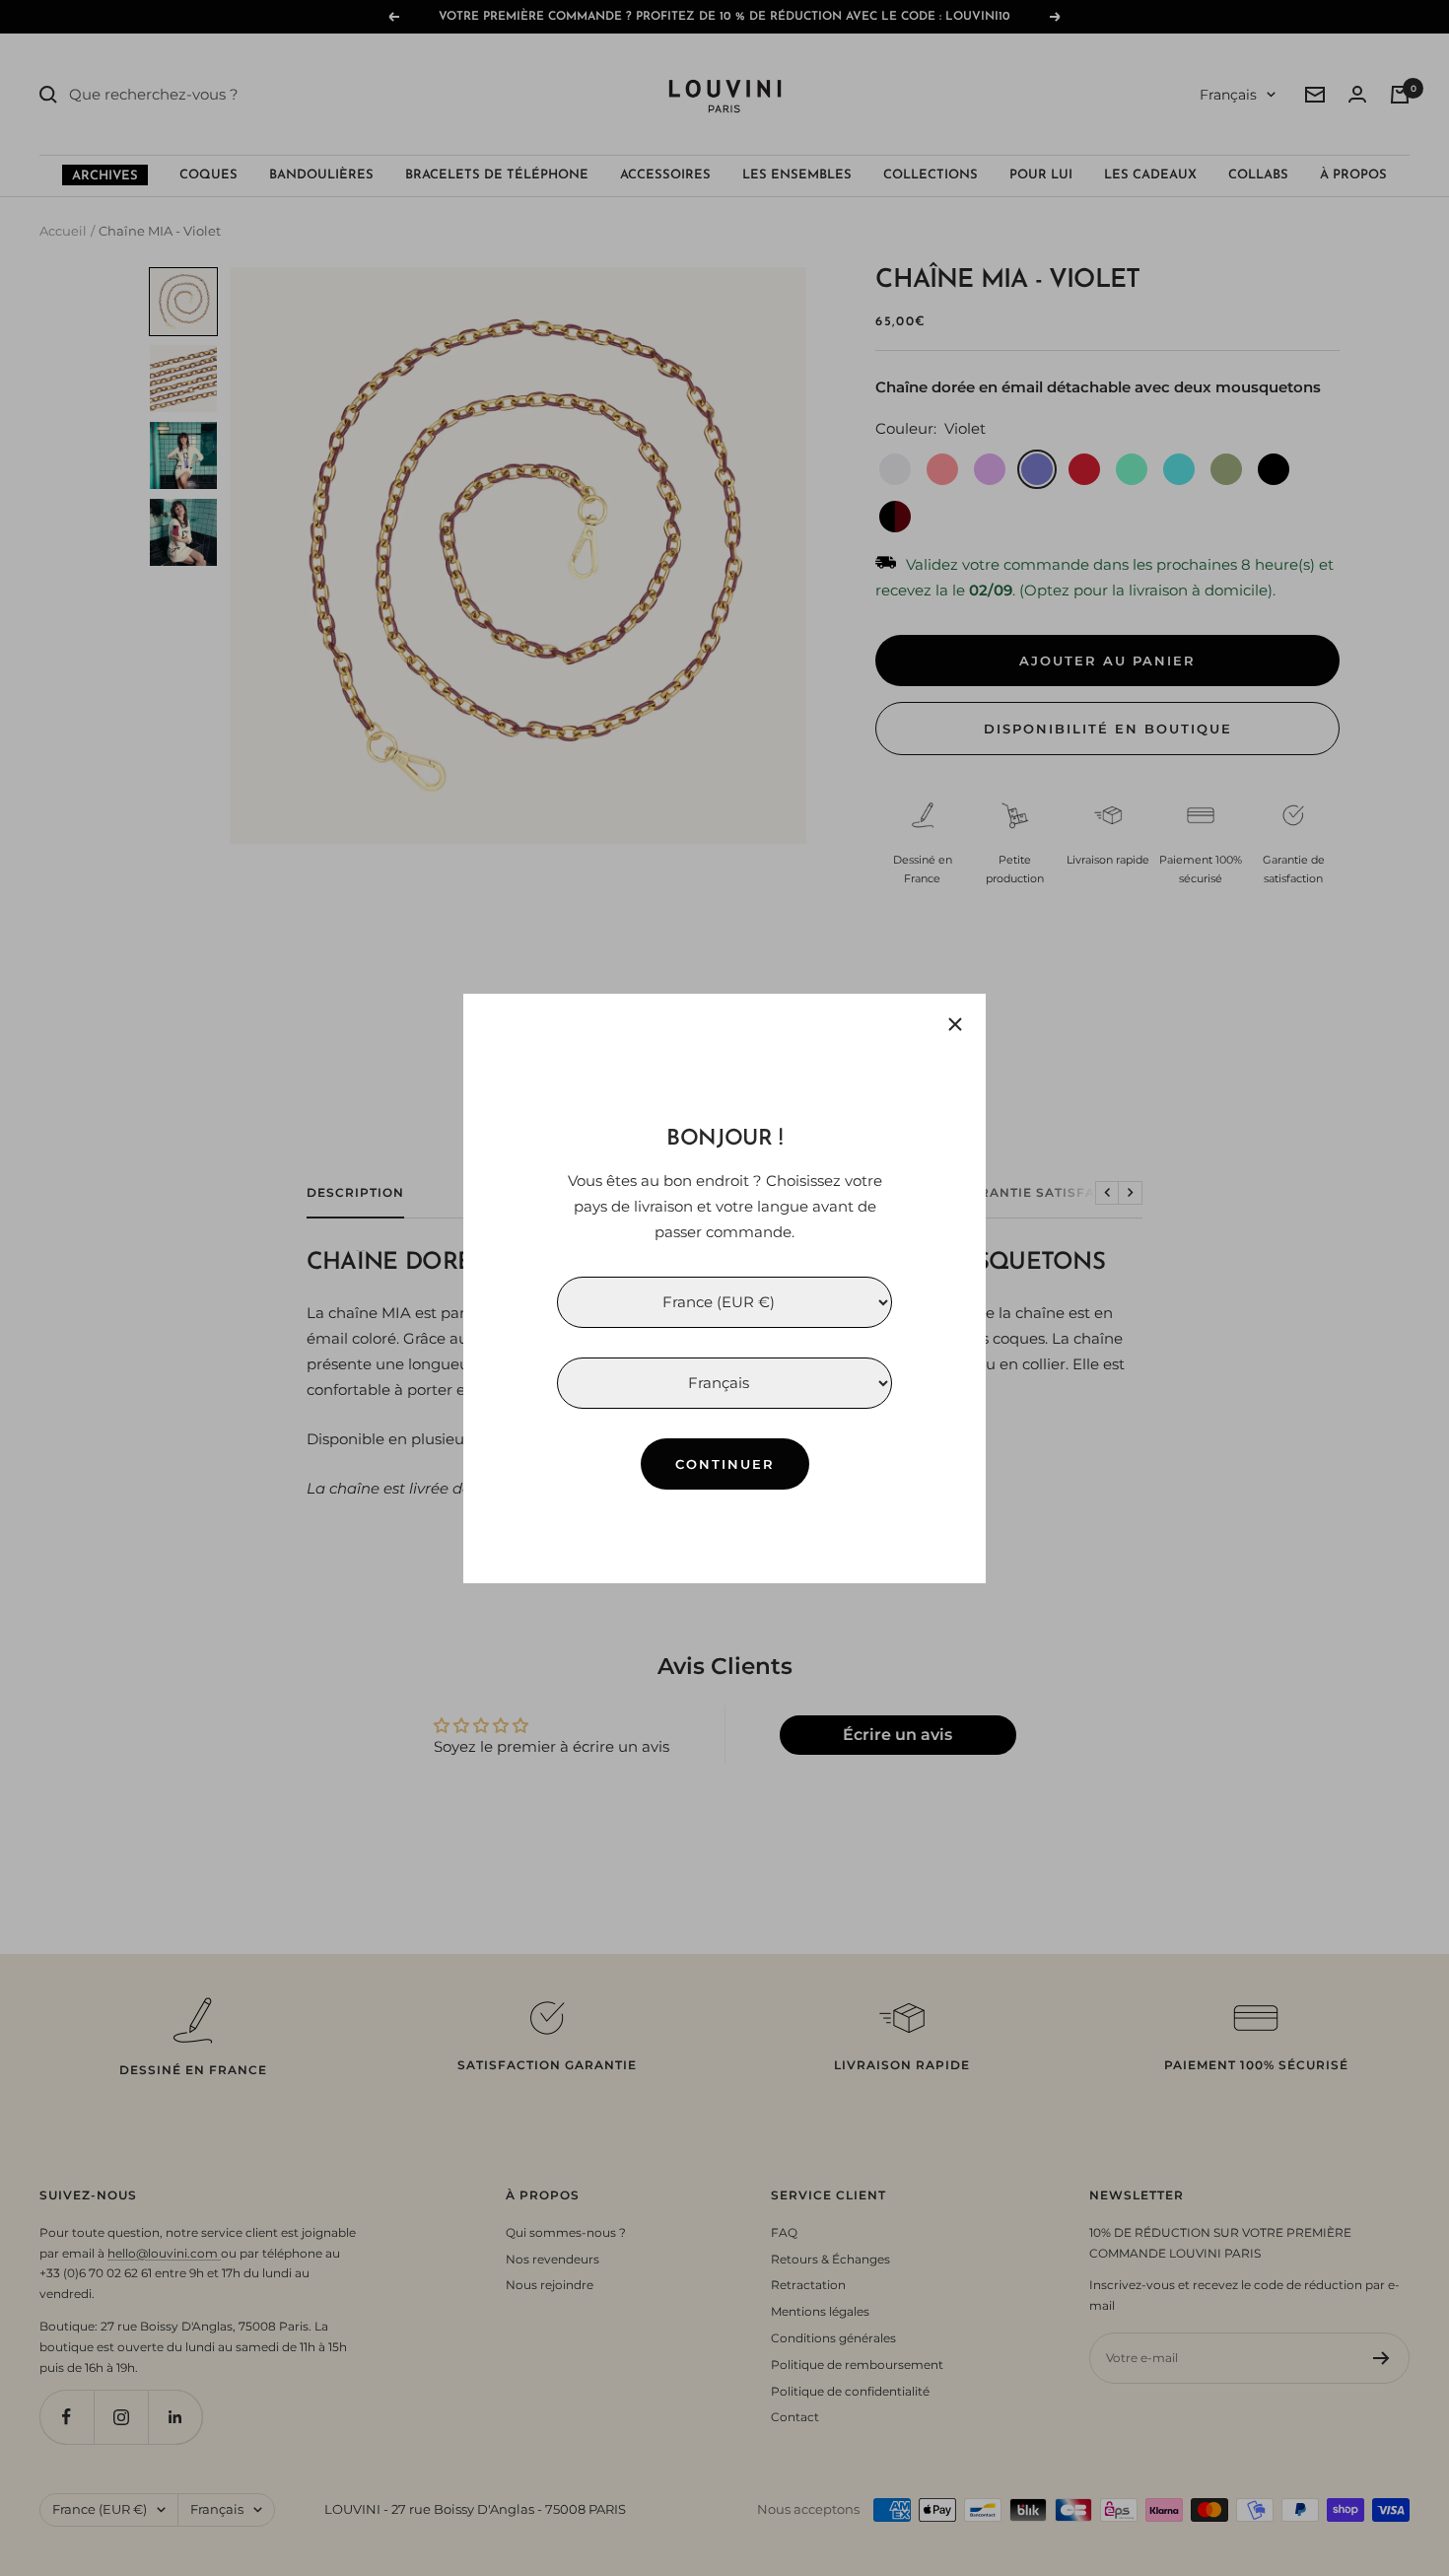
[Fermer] (955, 1024)
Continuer (725, 1463)
